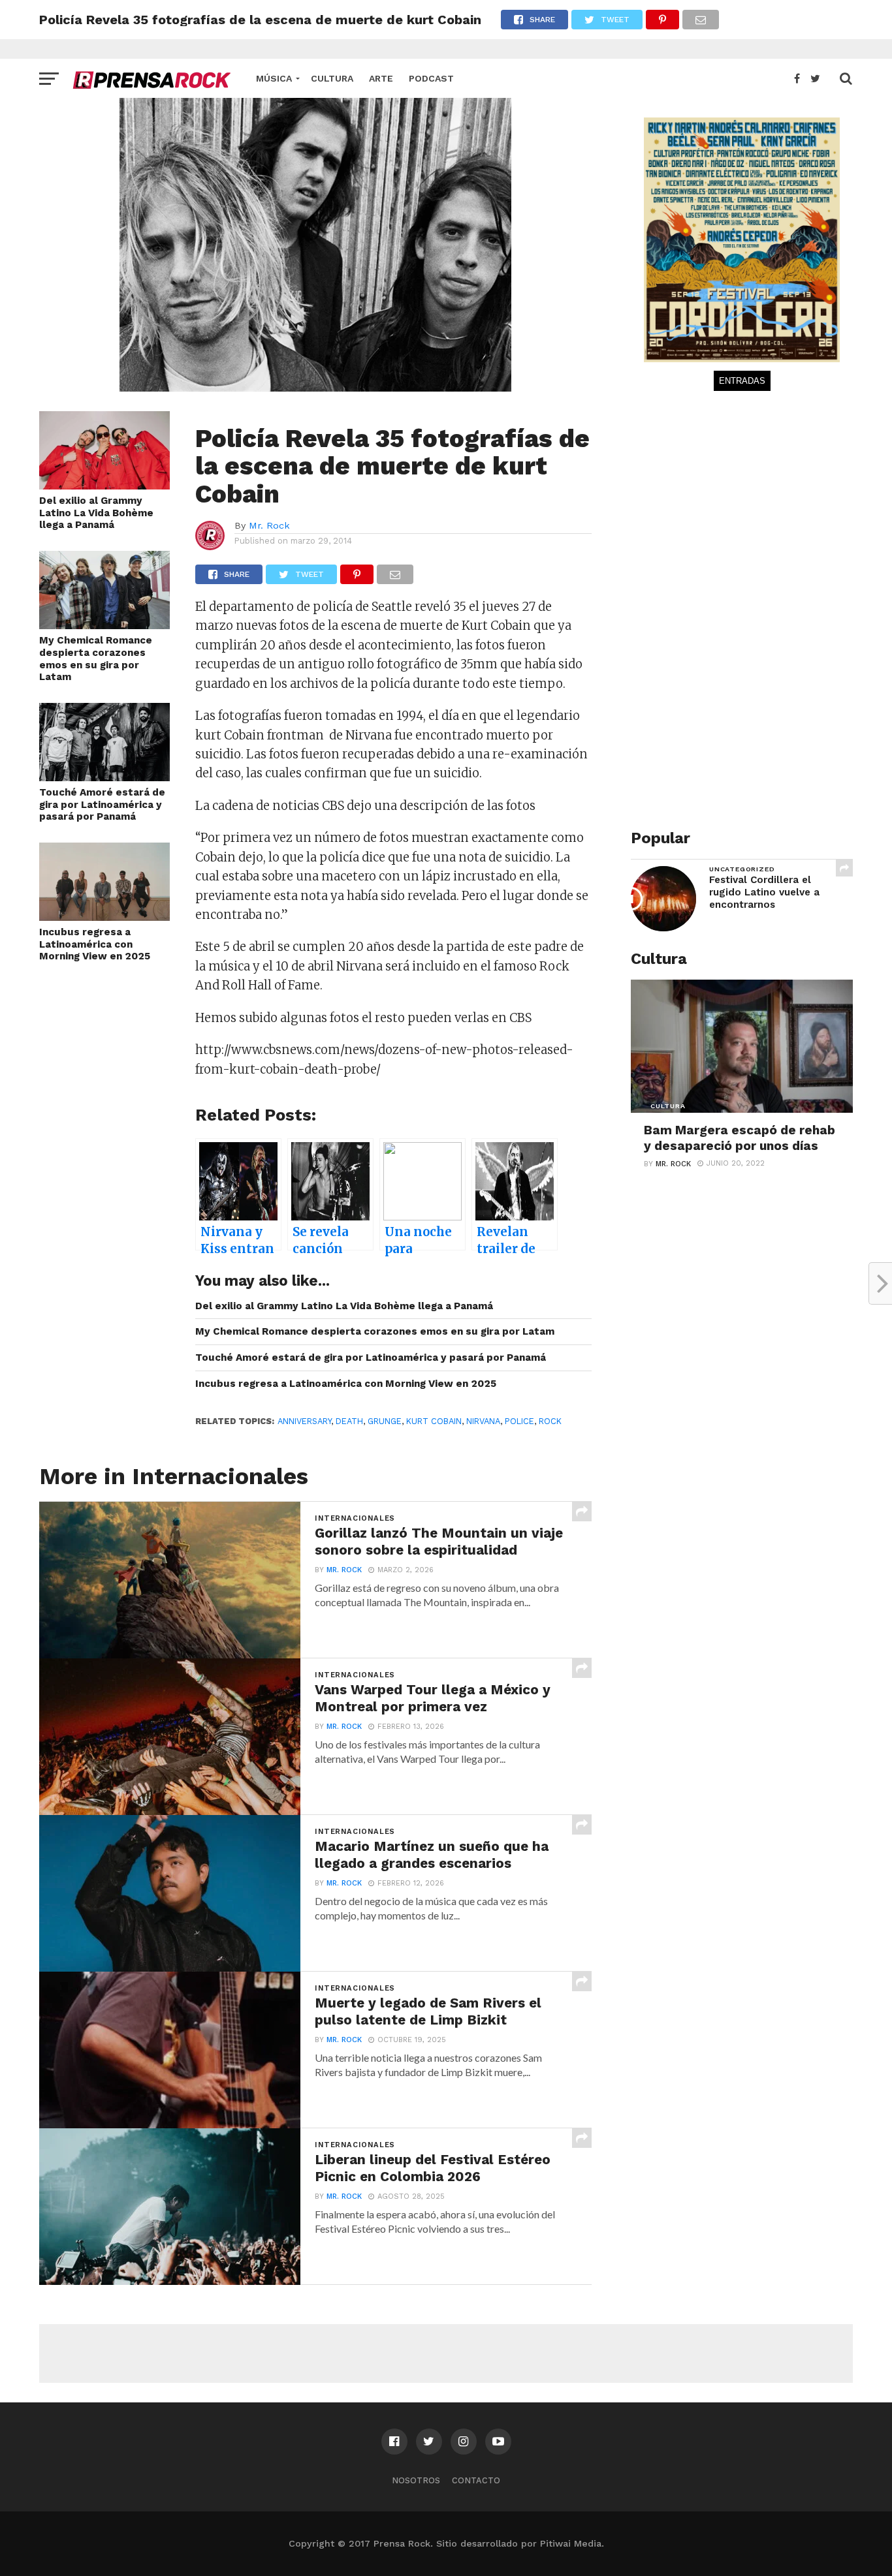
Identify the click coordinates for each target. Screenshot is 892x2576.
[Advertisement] (729, 613)
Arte (381, 78)
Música (274, 78)
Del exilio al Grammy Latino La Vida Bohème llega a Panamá (96, 513)
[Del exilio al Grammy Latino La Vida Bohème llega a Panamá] (104, 485)
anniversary (304, 1421)
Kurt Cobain (434, 1421)
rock (550, 1421)
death (349, 1421)
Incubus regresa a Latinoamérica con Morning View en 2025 (95, 944)
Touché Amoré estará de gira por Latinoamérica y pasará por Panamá (102, 804)
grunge (385, 1421)
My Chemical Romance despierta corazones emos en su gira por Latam (96, 659)
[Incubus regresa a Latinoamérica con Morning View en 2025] (104, 917)
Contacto (476, 2480)
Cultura (332, 78)
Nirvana (483, 1421)
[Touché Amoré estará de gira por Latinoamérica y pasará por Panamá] (104, 777)
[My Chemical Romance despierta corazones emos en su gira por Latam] (104, 625)
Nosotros (416, 2480)
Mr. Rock (269, 525)
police (519, 1421)
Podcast (431, 78)
